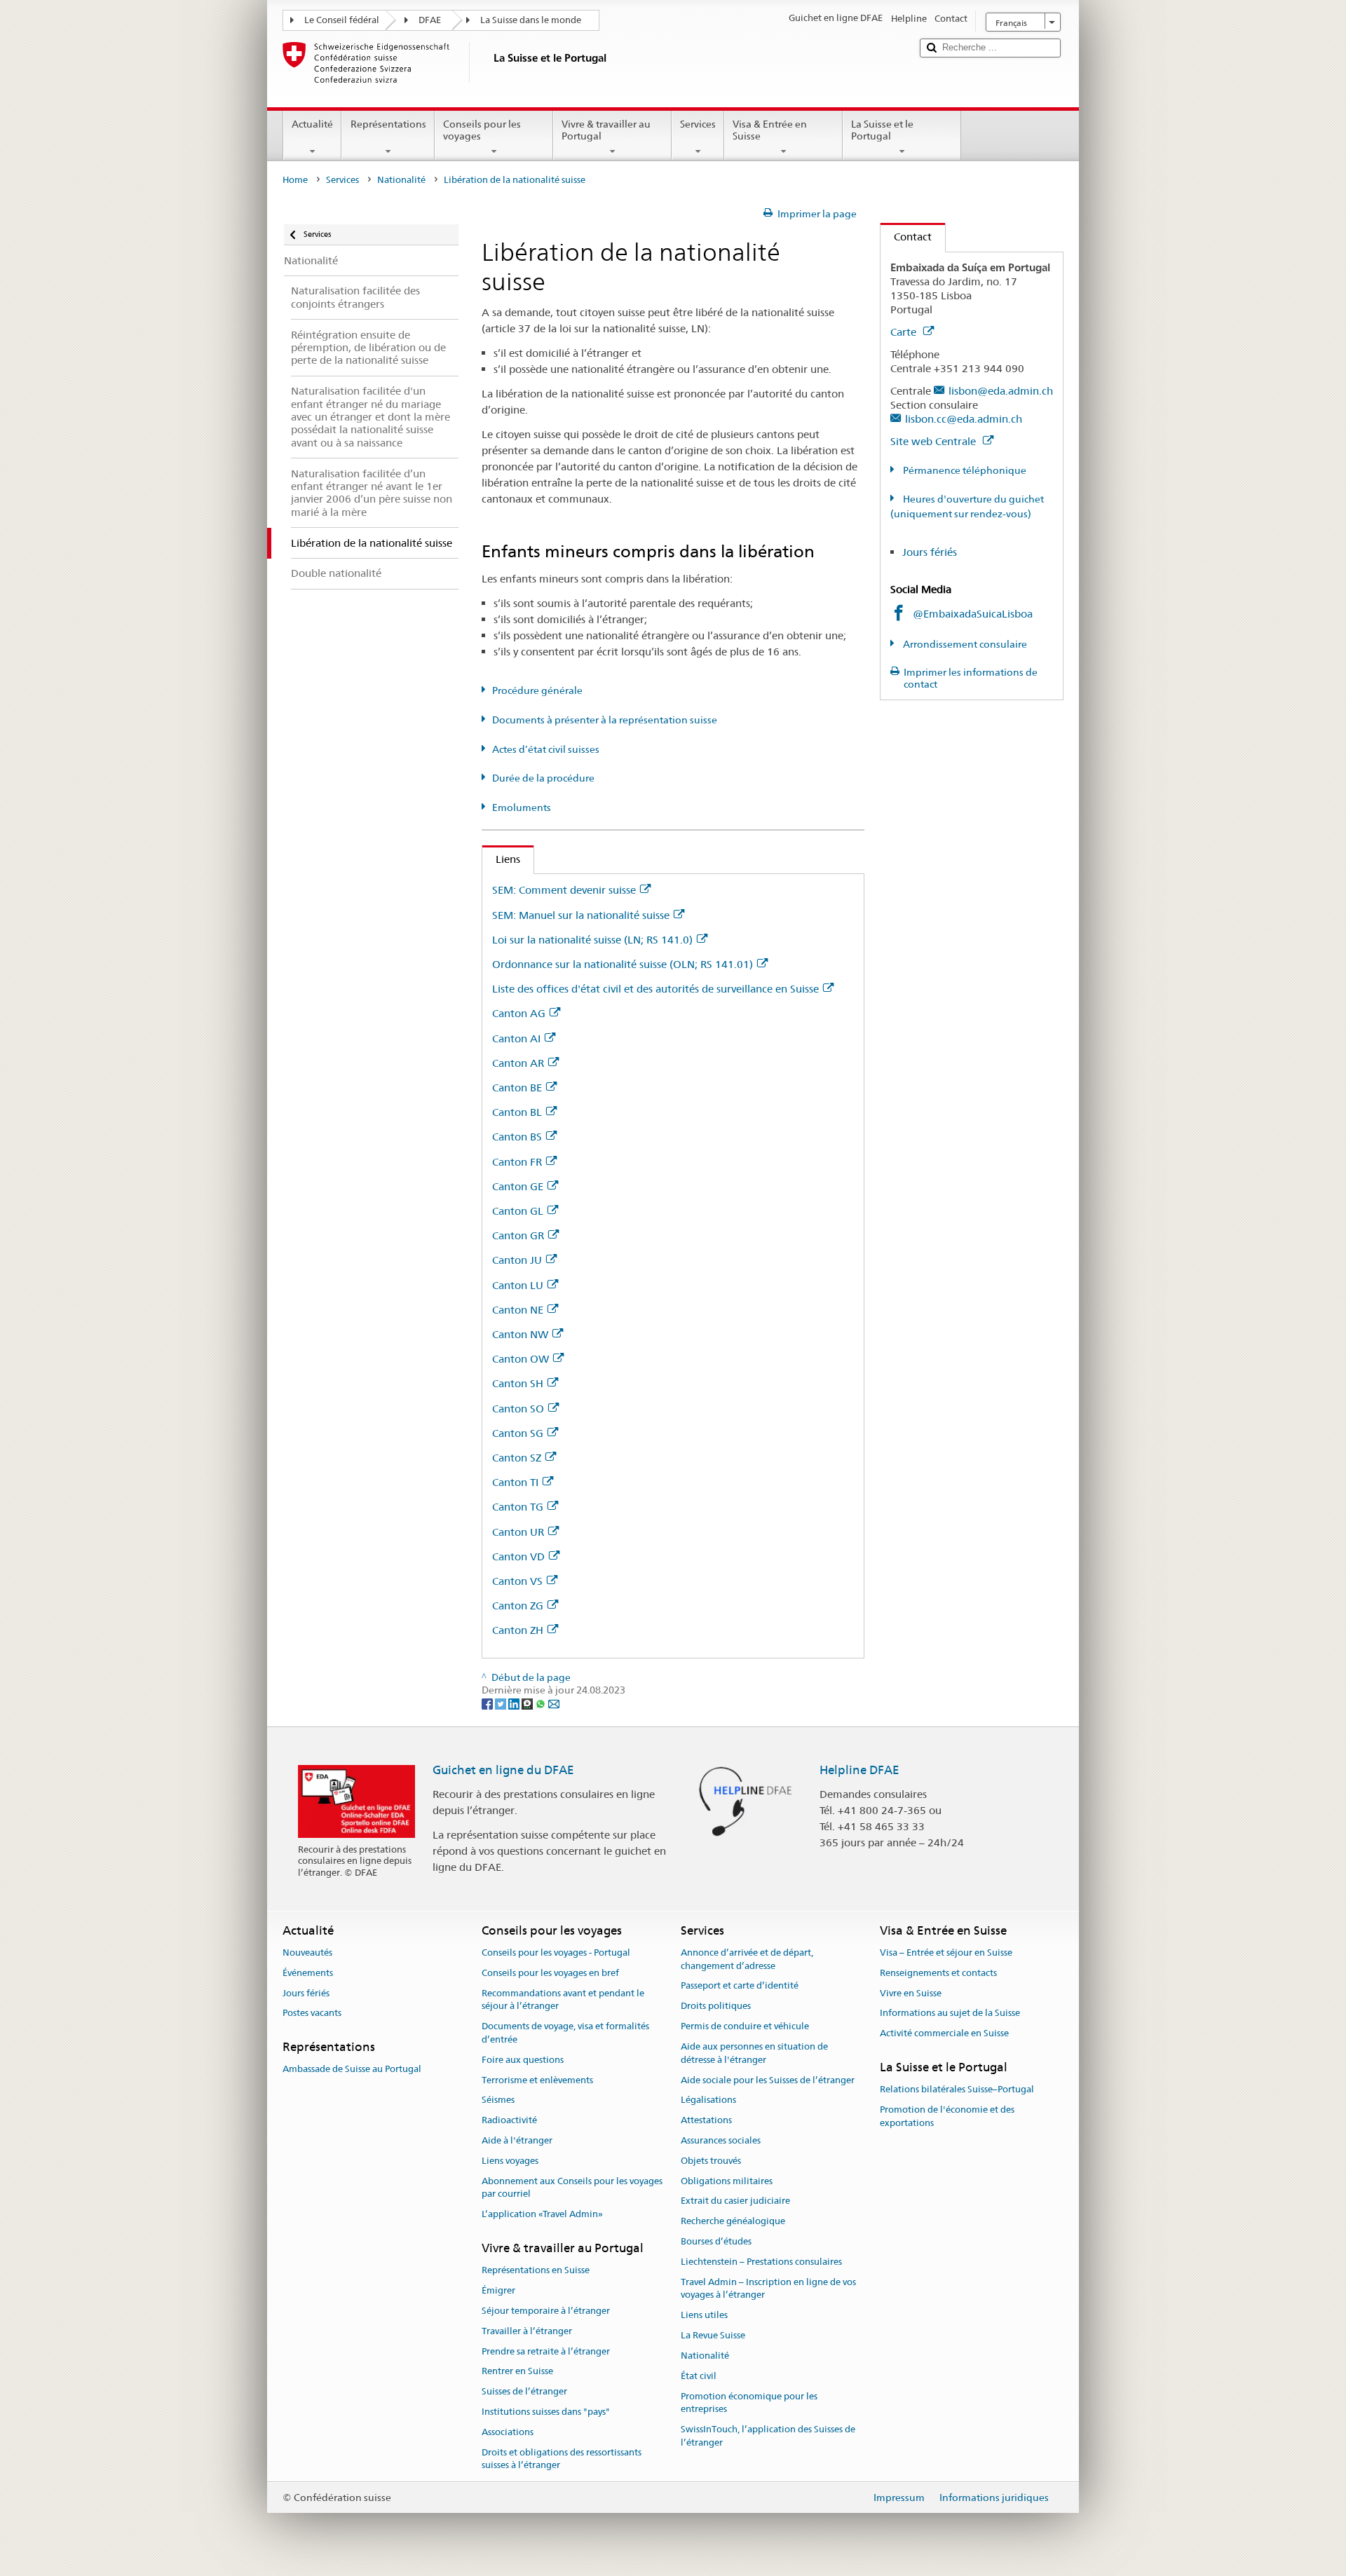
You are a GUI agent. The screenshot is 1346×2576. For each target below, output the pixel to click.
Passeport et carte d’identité (740, 1986)
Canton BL (517, 1112)
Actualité (312, 124)
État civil (699, 2376)
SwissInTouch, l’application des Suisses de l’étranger (768, 2436)
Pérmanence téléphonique (964, 470)
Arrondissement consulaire (964, 644)
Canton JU (517, 1260)
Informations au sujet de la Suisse (950, 2013)
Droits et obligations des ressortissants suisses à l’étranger (562, 2459)
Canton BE (517, 1088)
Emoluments (522, 807)
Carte (905, 332)
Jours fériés (930, 552)
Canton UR (518, 1532)
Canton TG (518, 1507)
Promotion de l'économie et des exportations (947, 2116)
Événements (308, 1973)
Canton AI (516, 1038)
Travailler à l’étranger (527, 2331)
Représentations (388, 124)
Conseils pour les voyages (482, 130)
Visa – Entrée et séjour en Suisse (946, 1953)
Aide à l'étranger (517, 2140)
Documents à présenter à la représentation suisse (605, 720)
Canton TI (515, 1482)
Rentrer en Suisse (517, 2372)
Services (698, 124)
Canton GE (518, 1186)
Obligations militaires (727, 2181)
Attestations (706, 2120)
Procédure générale (537, 690)
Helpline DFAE (859, 1770)
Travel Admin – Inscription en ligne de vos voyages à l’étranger (768, 2289)
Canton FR (517, 1162)
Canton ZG (518, 1606)
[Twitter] (502, 1703)
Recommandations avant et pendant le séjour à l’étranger (563, 2000)
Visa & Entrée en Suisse (770, 130)
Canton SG (518, 1433)
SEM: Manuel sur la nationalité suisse (581, 915)
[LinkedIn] (515, 1703)
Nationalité (401, 180)
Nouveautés (307, 1953)
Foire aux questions (523, 2060)
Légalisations (708, 2100)
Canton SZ (517, 1458)
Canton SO (518, 1409)
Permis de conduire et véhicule (745, 2026)
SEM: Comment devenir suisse (564, 890)
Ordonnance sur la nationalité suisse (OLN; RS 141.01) (623, 964)
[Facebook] (488, 1703)
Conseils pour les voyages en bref (550, 1973)
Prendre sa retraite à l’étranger (546, 2351)
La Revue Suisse (713, 2335)
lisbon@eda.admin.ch (1001, 391)
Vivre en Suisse (911, 1993)
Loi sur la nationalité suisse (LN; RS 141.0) (592, 940)
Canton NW (520, 1334)
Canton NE (518, 1310)
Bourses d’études (716, 2241)
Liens (501, 859)
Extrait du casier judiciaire (735, 2201)
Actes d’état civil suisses (546, 749)
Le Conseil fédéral (342, 20)
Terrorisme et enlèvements (537, 2080)
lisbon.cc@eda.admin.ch (964, 419)
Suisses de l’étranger (524, 2391)
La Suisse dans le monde (531, 20)
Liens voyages (510, 2161)
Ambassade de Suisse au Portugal (352, 2070)
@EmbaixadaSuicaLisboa (973, 614)
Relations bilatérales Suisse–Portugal (957, 2089)
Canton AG (519, 1013)
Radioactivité (509, 2120)
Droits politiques (716, 2006)
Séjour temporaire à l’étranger (546, 2311)
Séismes (498, 2100)
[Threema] (528, 1703)
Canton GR (518, 1235)
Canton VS (517, 1581)
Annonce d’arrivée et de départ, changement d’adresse (747, 1959)
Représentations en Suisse (536, 2271)
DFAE (430, 20)
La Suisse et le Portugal (882, 130)
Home (295, 180)
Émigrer (498, 2290)
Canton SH (518, 1383)
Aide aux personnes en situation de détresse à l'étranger (754, 2053)
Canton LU (518, 1285)
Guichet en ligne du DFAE (503, 1770)
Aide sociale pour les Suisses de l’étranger (768, 2080)
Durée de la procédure (543, 778)
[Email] (554, 1703)
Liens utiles (704, 2316)
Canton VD (518, 1556)
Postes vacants (312, 2013)
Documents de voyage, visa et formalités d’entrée (565, 2033)
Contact (906, 237)
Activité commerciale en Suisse (944, 2033)
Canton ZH (518, 1630)
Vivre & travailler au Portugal (606, 130)
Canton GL (518, 1211)
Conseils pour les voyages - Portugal (556, 1953)
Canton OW (521, 1359)
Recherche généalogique (733, 2221)
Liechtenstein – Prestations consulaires (761, 2262)
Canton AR (518, 1063)
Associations (508, 2432)
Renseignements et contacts (938, 1973)
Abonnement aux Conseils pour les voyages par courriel (572, 2188)
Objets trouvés (711, 2161)
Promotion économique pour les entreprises (749, 2403)
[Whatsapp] (542, 1703)
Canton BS (517, 1137)
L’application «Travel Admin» (542, 2214)
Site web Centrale (934, 441)
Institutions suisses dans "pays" (546, 2412)
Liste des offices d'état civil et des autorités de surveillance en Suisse (655, 989)
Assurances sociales (721, 2140)
